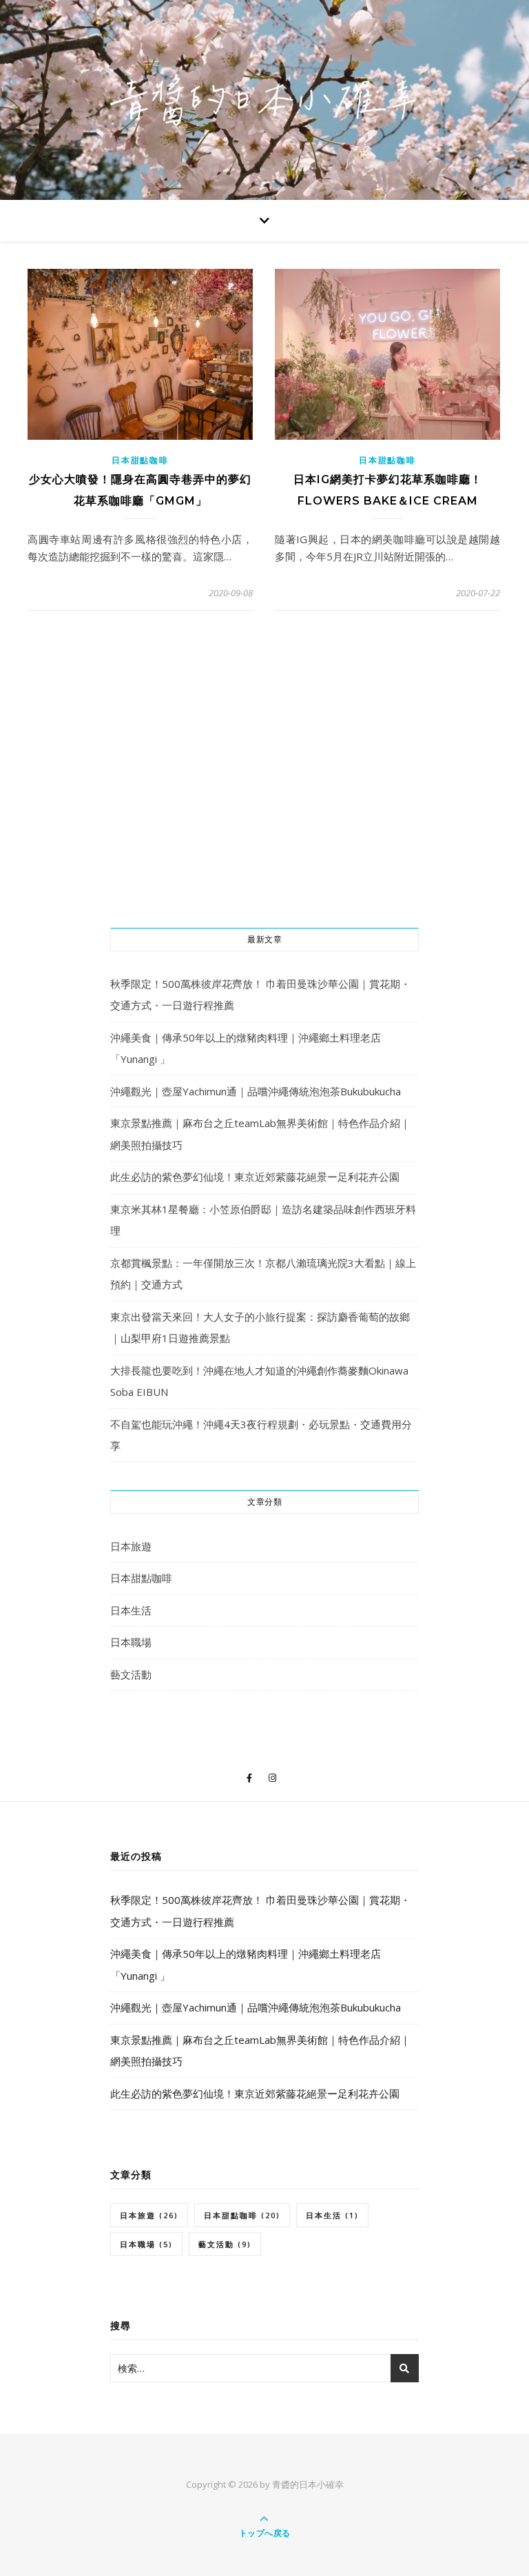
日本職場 (131, 1642)
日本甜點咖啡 (140, 460)
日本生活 (131, 1610)
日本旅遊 (131, 1546)
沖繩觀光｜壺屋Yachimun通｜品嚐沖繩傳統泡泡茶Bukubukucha (256, 1091)
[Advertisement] (264, 804)
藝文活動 (131, 1674)
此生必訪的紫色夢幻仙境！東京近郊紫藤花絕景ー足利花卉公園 (255, 1177)
